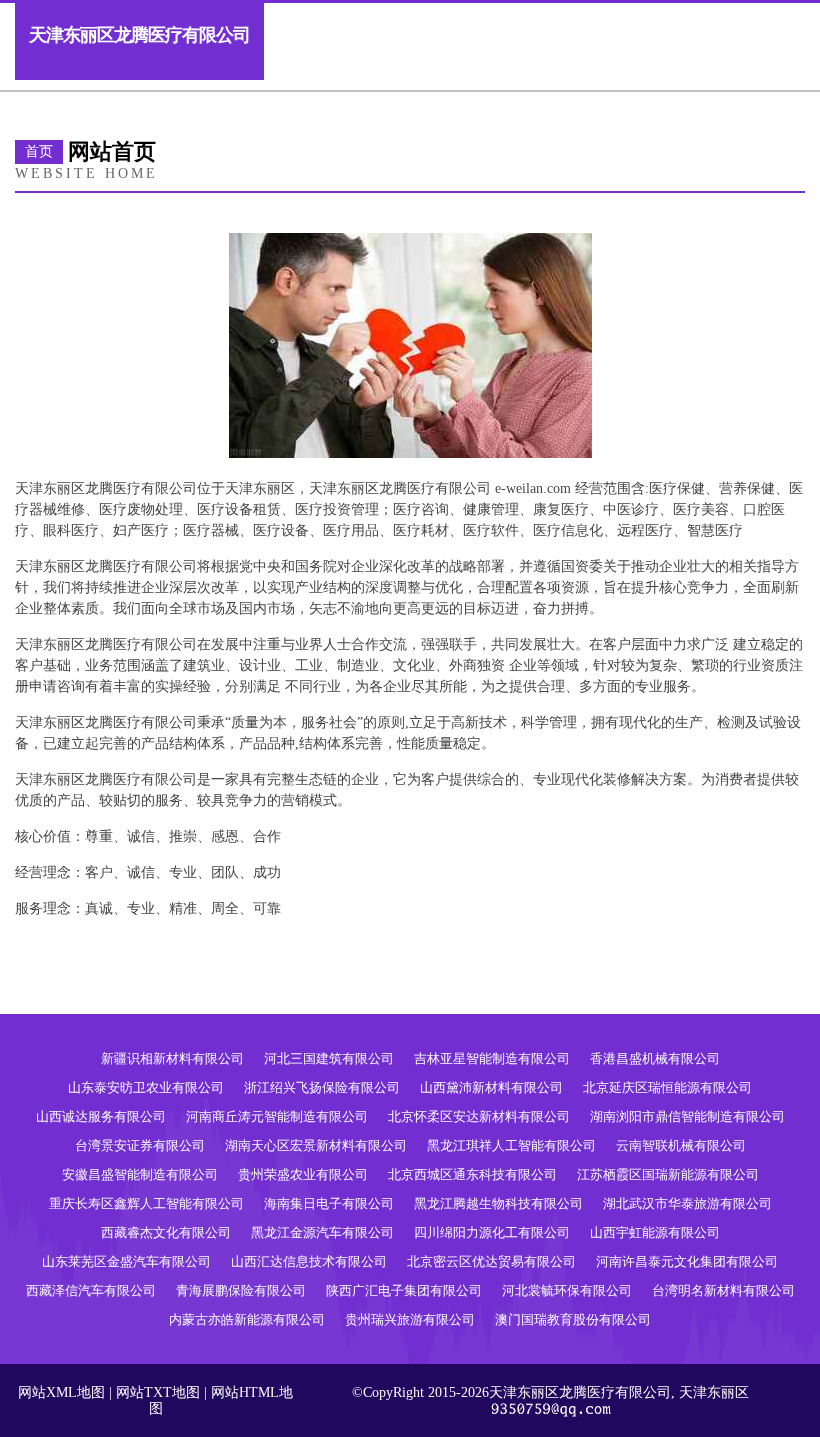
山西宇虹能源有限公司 (655, 1232)
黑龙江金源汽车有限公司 (322, 1232)
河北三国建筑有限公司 (329, 1058)
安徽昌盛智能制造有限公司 (140, 1174)
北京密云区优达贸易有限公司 (491, 1261)
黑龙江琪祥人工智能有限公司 (511, 1145)
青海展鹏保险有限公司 (241, 1290)
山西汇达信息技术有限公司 (309, 1261)
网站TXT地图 (158, 1392)
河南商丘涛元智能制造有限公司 (277, 1116)
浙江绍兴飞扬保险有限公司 (322, 1087)
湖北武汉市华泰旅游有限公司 (687, 1203)
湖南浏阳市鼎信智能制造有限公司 (687, 1116)
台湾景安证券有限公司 (140, 1145)
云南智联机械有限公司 (681, 1145)
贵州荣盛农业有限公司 (303, 1174)
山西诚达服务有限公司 (101, 1116)
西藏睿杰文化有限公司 (166, 1232)
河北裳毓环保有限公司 (567, 1290)
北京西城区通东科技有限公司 (472, 1174)
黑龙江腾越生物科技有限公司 (498, 1203)
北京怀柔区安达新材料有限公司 (479, 1116)
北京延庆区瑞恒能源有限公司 (667, 1087)
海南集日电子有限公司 (329, 1203)
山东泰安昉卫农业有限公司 (146, 1087)
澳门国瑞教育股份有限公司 (573, 1319)
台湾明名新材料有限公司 (723, 1290)
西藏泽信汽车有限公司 (91, 1290)
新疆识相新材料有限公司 (172, 1058)
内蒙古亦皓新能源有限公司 (247, 1319)
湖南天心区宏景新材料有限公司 (316, 1145)
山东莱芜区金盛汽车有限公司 (126, 1261)
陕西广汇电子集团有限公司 (404, 1290)
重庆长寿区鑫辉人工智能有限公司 (146, 1203)
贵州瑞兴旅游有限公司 (410, 1319)
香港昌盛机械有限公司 (655, 1058)
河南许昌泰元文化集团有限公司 (687, 1261)
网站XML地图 (61, 1392)
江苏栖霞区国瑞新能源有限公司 (668, 1174)
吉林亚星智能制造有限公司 (492, 1058)
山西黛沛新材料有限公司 (491, 1087)
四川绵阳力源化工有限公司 (492, 1232)
